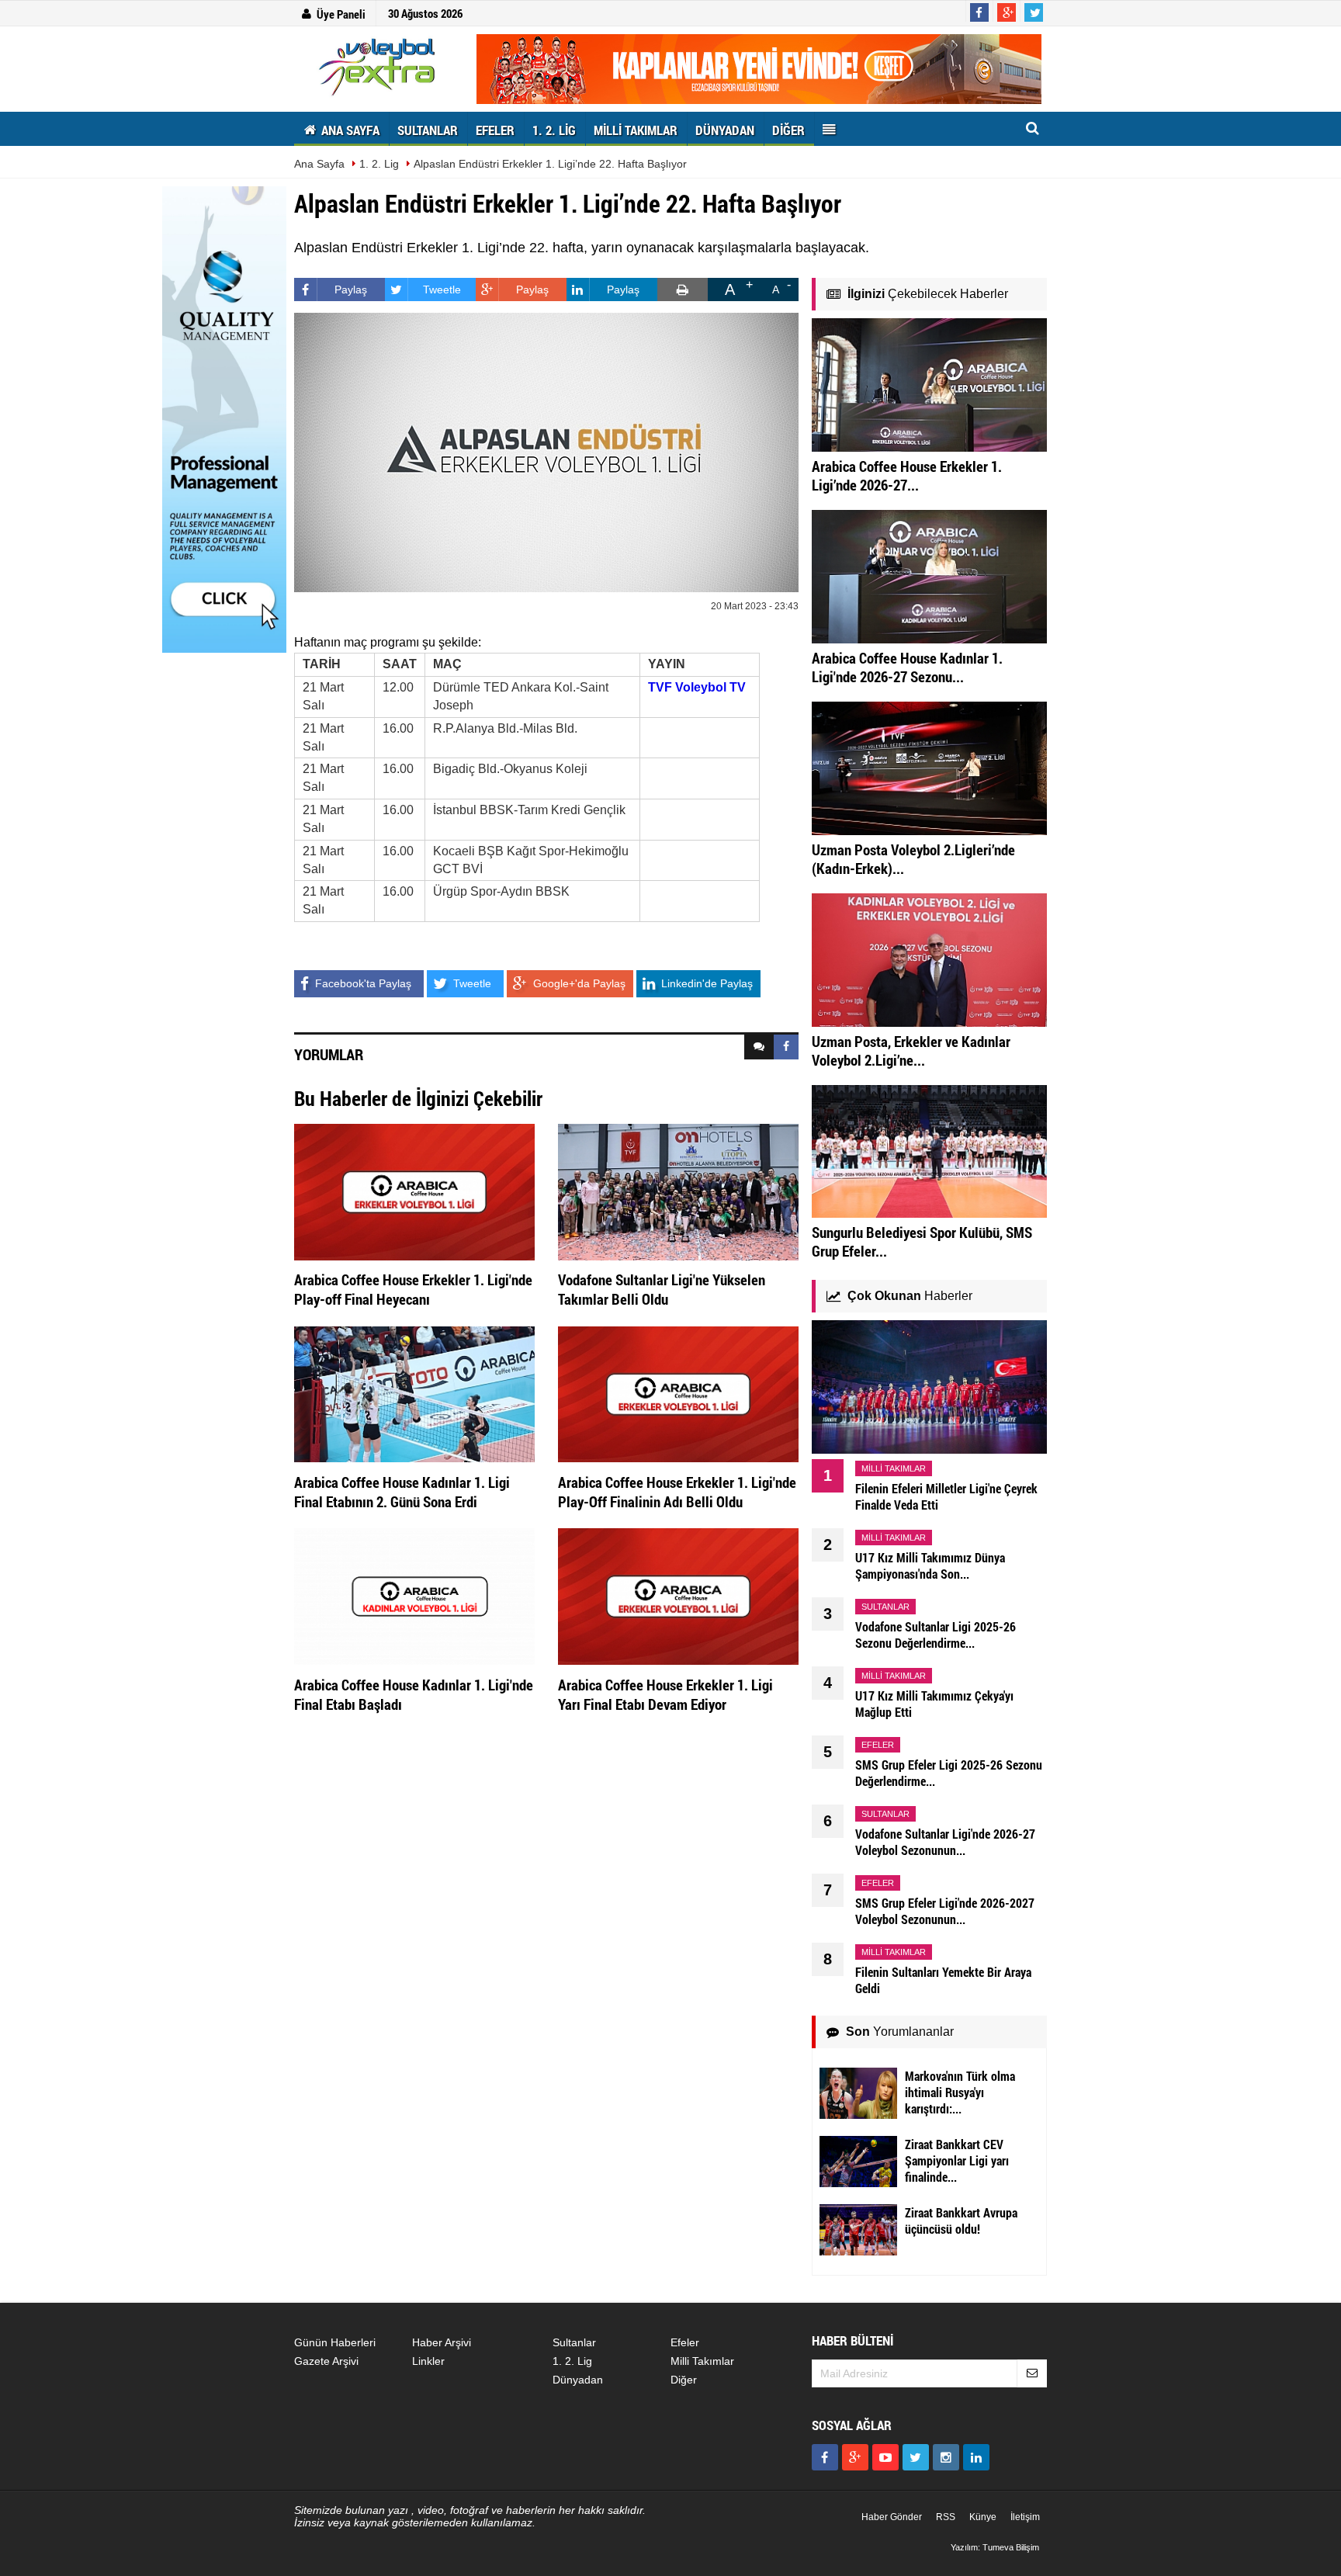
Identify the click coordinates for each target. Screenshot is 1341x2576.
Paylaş (351, 289)
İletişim (1025, 2517)
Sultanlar (574, 2342)
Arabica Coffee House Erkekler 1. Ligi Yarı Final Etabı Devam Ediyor (665, 1694)
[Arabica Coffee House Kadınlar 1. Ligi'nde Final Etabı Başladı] (414, 1596)
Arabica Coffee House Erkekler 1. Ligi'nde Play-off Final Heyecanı (413, 1289)
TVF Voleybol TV (697, 687)
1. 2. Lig (379, 164)
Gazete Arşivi (326, 2361)
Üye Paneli (341, 14)
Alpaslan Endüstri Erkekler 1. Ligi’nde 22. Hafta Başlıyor (550, 164)
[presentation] (759, 1047)
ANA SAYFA (349, 130)
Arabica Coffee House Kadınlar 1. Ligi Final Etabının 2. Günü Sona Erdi (402, 1492)
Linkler (428, 2361)
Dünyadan (578, 2380)
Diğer (684, 2380)
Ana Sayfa (319, 164)
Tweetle (442, 289)
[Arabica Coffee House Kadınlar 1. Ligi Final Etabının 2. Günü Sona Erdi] (414, 1393)
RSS (946, 2517)
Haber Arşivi (442, 2342)
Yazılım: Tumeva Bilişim (995, 2547)
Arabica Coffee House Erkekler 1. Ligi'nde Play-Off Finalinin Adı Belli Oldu (677, 1492)
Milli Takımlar (702, 2361)
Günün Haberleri (335, 2342)
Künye (983, 2517)
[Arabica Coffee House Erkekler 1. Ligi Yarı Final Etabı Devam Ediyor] (678, 1596)
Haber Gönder (892, 2517)
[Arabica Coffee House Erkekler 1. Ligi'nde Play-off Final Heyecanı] (414, 1191)
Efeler (685, 2342)
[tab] (759, 1047)
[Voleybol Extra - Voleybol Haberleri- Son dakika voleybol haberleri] (379, 67)
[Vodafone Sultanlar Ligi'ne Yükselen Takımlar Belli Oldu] (678, 1191)
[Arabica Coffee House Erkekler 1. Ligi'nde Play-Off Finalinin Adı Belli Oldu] (678, 1393)
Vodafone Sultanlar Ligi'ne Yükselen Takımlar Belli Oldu (662, 1289)
